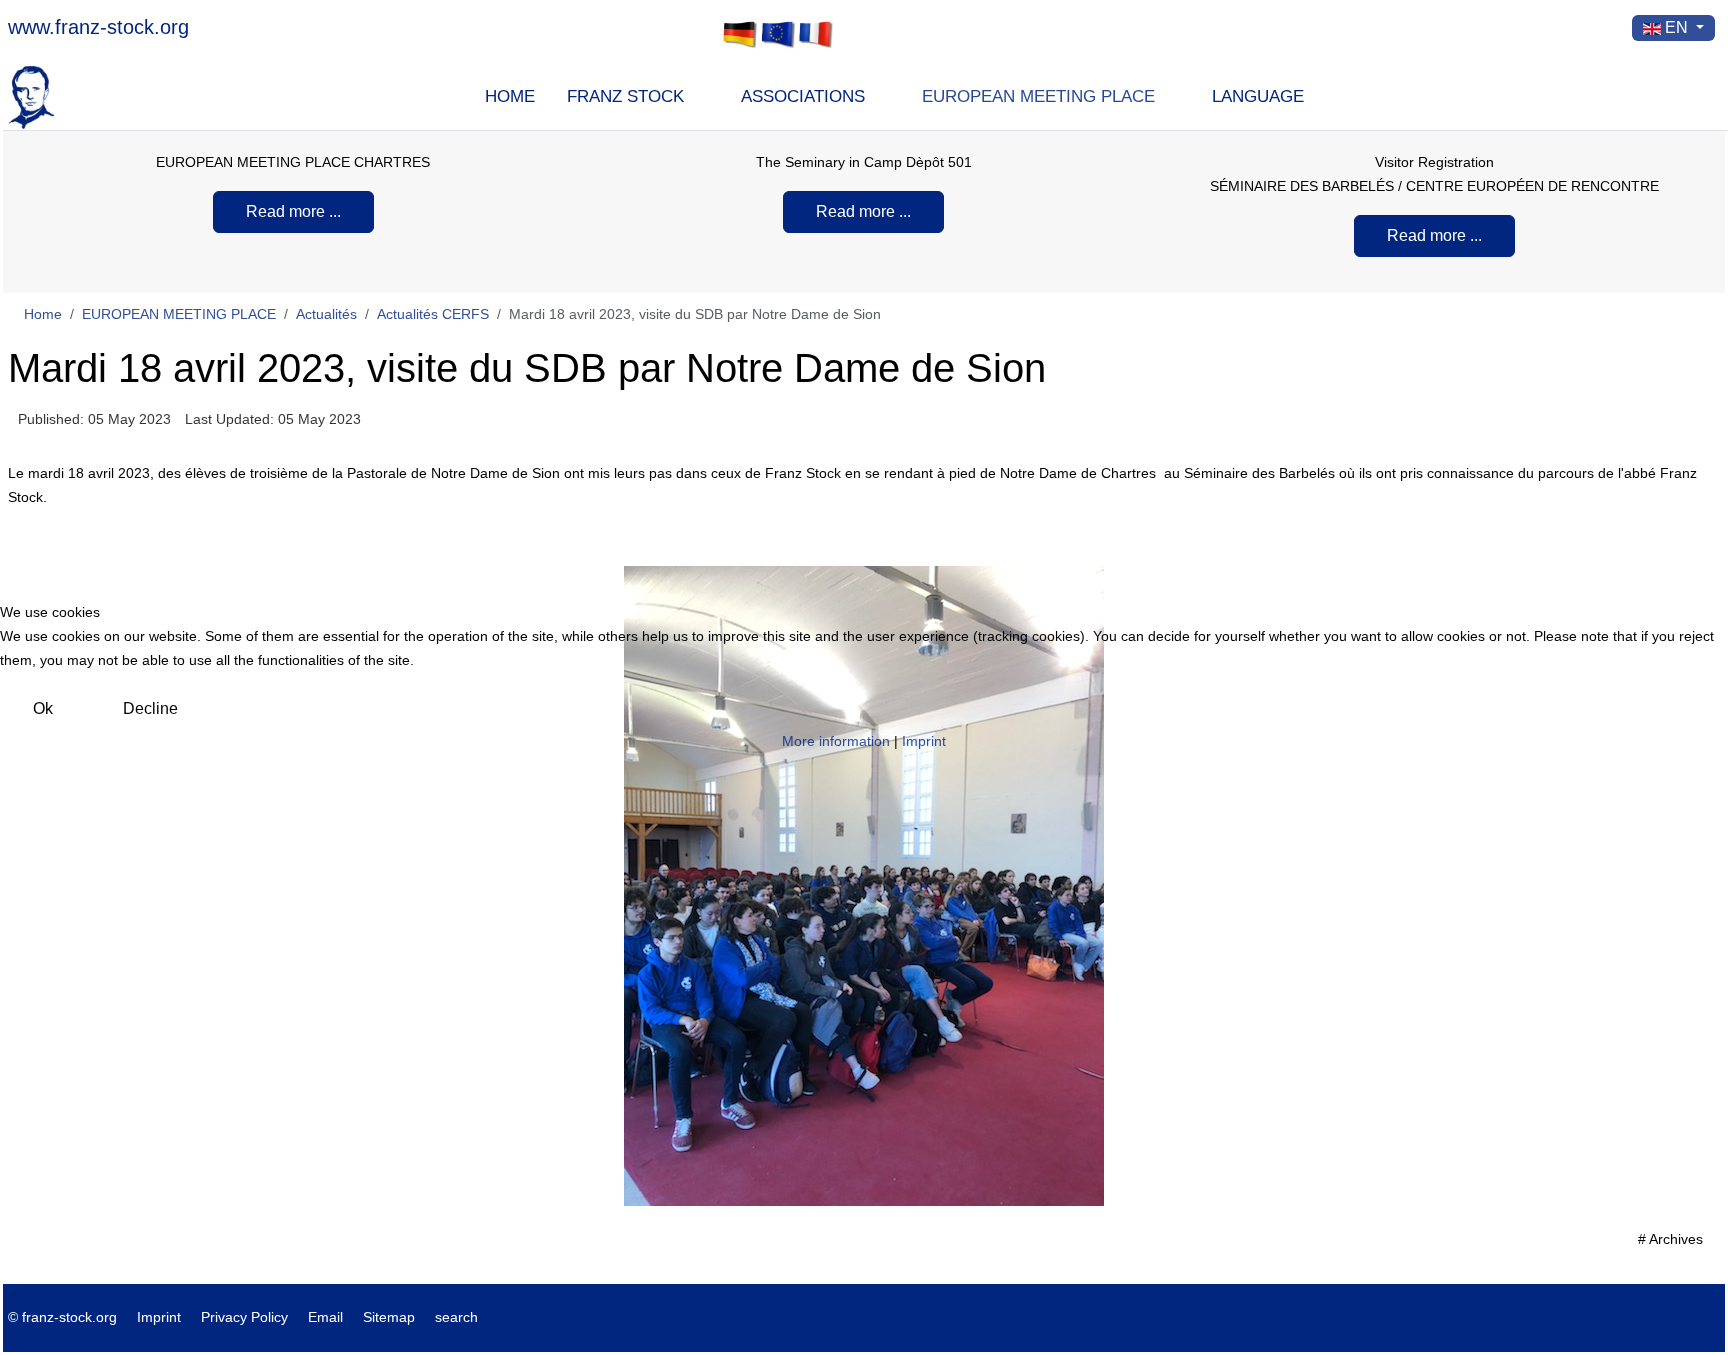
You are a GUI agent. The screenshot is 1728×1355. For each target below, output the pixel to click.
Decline (150, 708)
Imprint (924, 741)
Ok (43, 708)
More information (836, 741)
